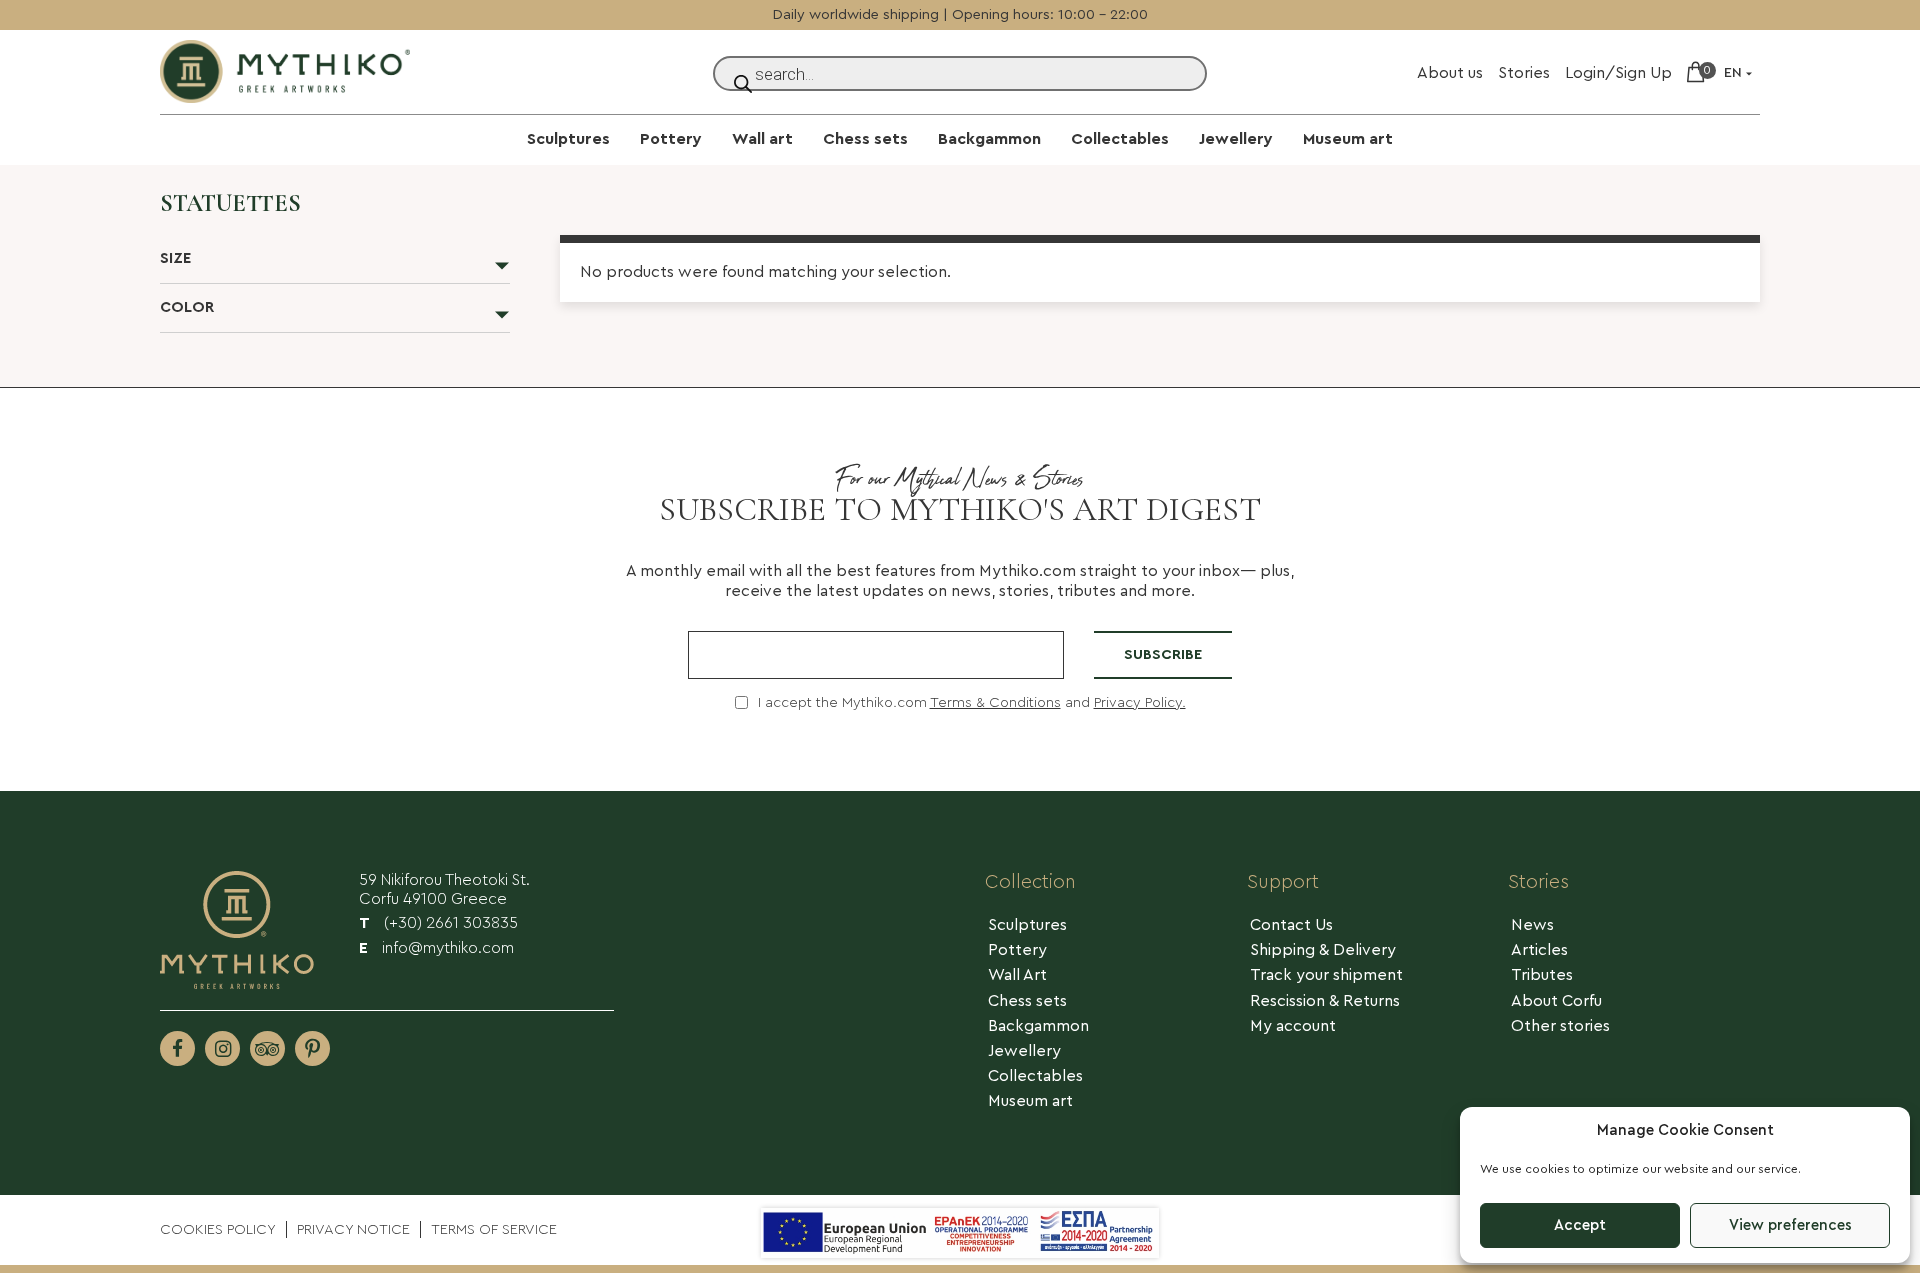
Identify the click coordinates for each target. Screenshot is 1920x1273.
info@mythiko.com (436, 948)
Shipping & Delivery (1323, 950)
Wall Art (1017, 975)
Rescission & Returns (1325, 1001)
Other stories (1560, 1026)
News (1532, 925)
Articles (1539, 950)
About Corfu (1556, 1001)
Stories (1524, 73)
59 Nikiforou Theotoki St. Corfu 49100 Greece (444, 889)
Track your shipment (1326, 975)
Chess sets (865, 139)
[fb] (177, 1048)
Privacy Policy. (1140, 702)
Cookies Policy (218, 1229)
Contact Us (1291, 925)
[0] (1695, 74)
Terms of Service (494, 1229)
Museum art (1348, 139)
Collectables (1120, 139)
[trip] (267, 1048)
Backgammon (989, 139)
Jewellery (1236, 139)
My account (1293, 1026)
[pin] (312, 1048)
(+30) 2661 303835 (438, 923)
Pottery (671, 139)
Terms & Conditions (995, 702)
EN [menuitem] (1733, 73)
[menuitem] (1740, 73)
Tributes (1542, 975)
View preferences (1790, 1225)
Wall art (762, 139)
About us (1450, 73)
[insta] (222, 1048)
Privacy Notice (353, 1229)
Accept (1580, 1225)
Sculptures (568, 139)
